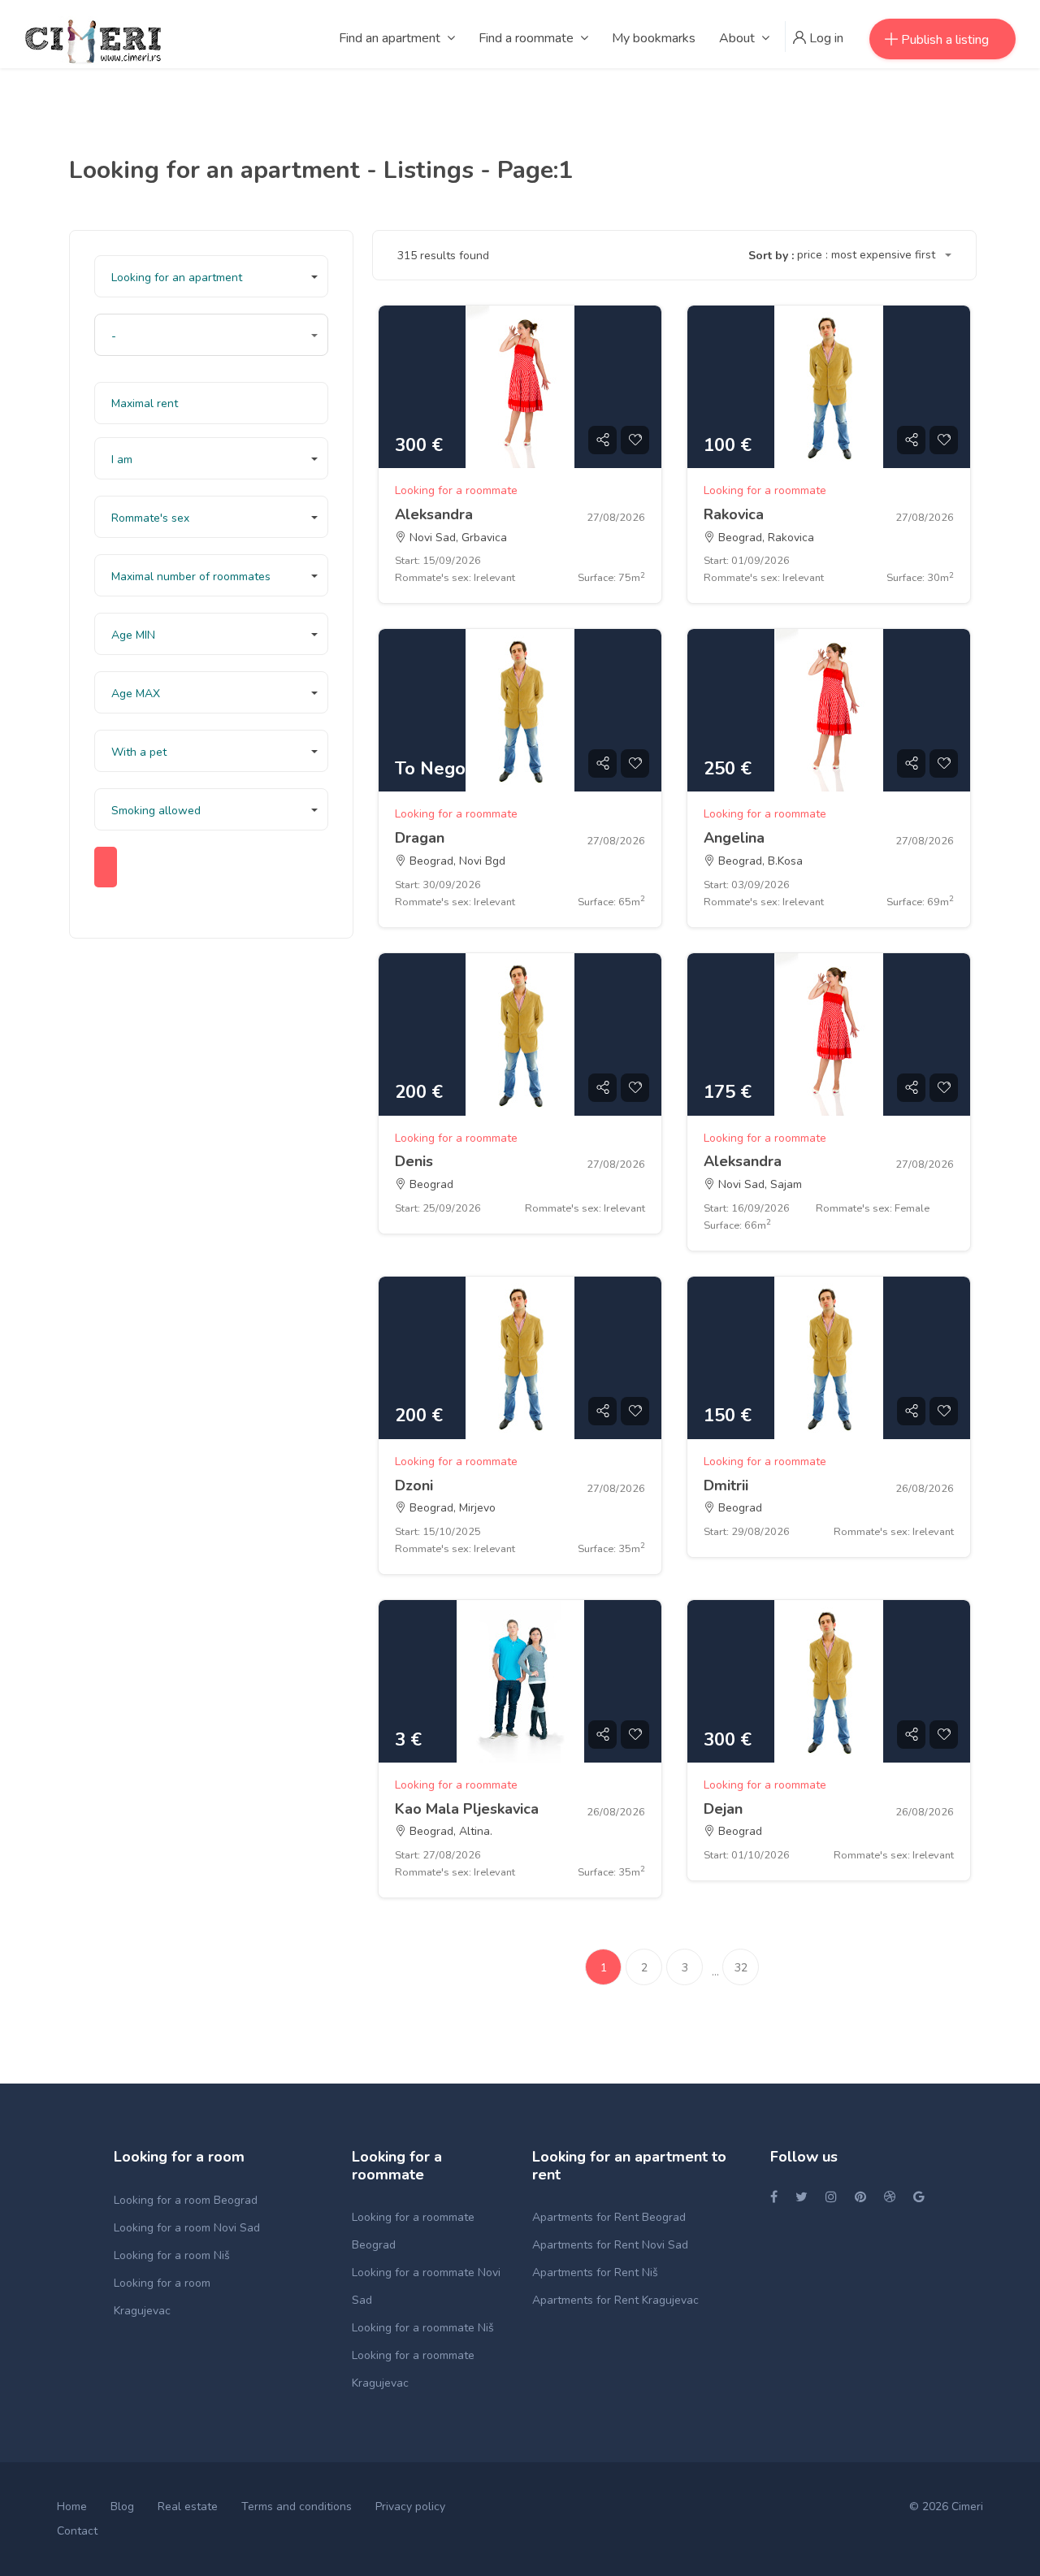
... (715, 1972)
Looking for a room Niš (172, 2255)
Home (72, 2507)
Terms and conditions (297, 2507)
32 (741, 1968)
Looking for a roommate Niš (423, 2328)
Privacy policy (410, 2507)
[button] (211, 276)
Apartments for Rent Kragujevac (615, 2300)
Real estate (188, 2507)
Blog (122, 2507)
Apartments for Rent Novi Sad (610, 2245)
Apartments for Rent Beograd (609, 2217)
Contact (77, 2531)
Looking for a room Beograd (186, 2200)
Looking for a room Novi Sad (187, 2228)
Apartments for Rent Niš (595, 2272)
